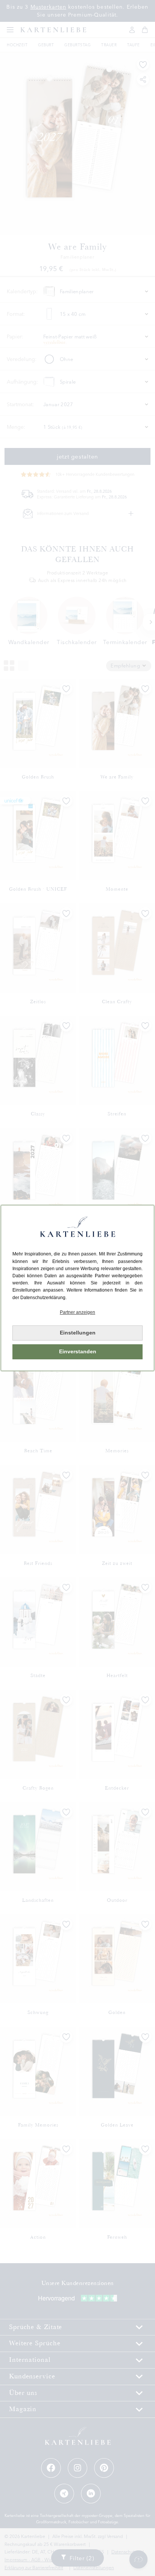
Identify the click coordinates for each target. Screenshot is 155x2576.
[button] (77, 1312)
